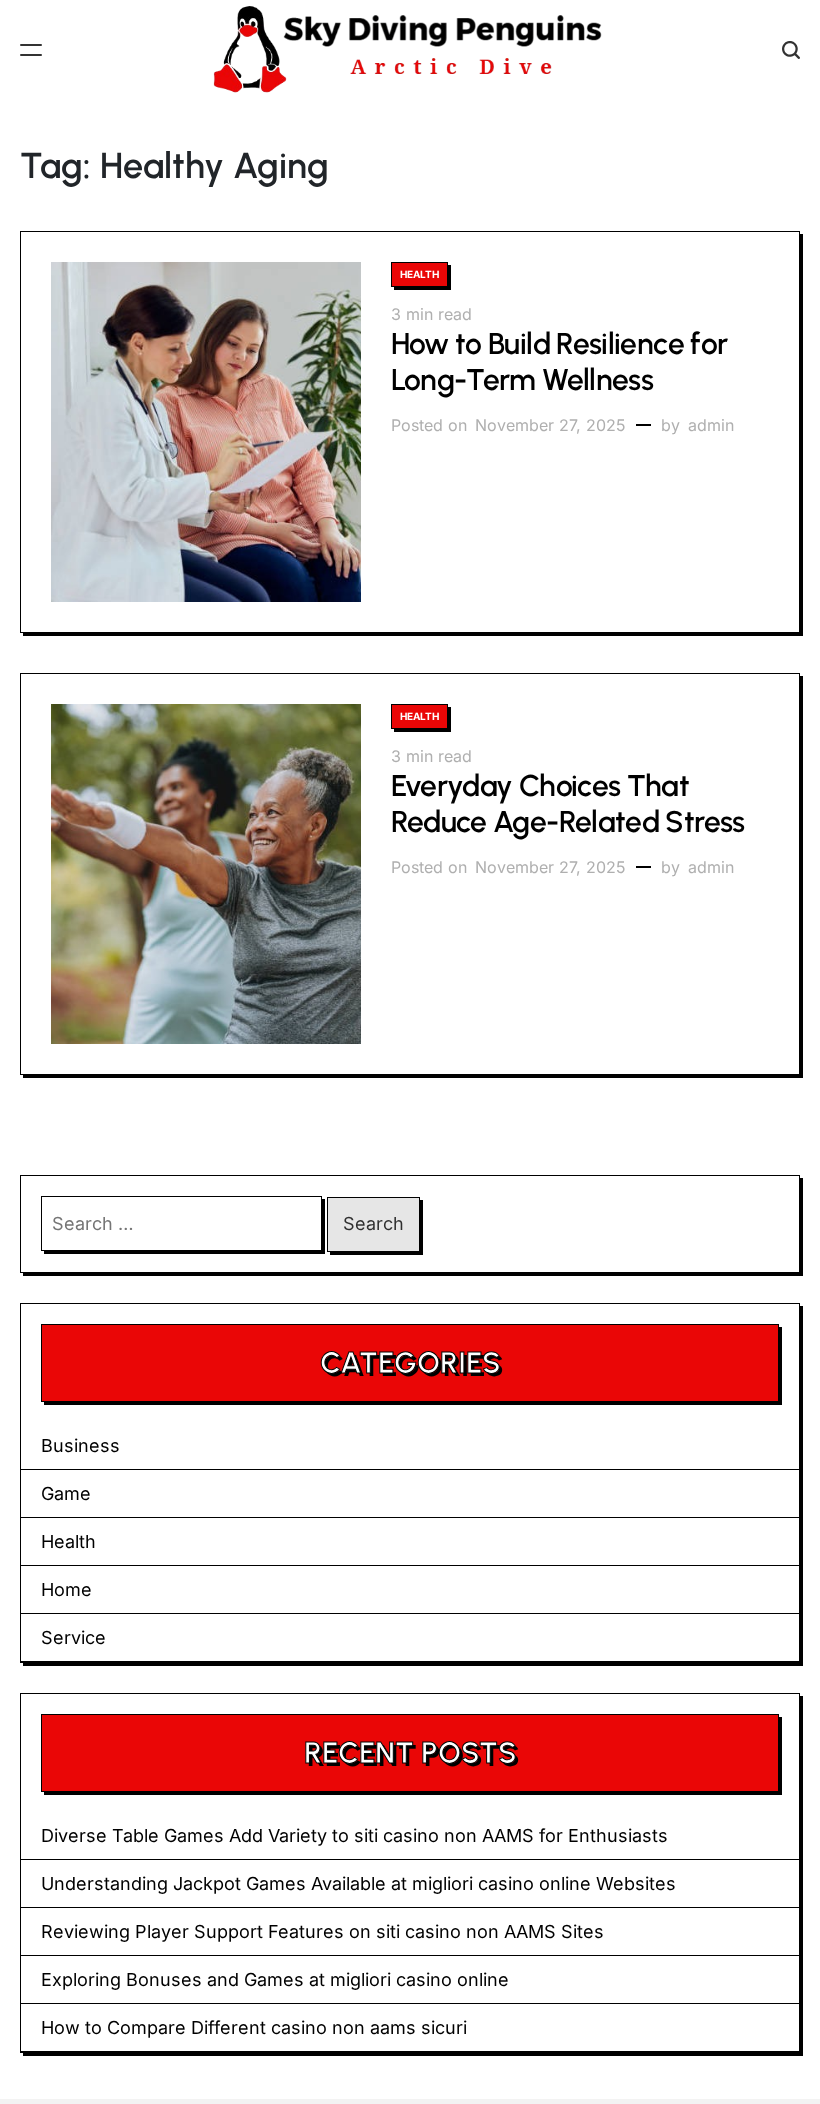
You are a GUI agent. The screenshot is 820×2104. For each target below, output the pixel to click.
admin (711, 425)
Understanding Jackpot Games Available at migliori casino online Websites (358, 1883)
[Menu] (31, 49)
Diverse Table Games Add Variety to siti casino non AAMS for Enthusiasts (354, 1835)
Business (80, 1445)
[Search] (791, 49)
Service (73, 1637)
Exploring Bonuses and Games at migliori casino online (275, 1979)
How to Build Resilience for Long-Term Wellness (559, 361)
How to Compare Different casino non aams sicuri (254, 2027)
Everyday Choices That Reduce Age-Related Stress (568, 803)
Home (66, 1589)
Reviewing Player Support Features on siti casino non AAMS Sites (322, 1931)
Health (419, 274)
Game (66, 1493)
